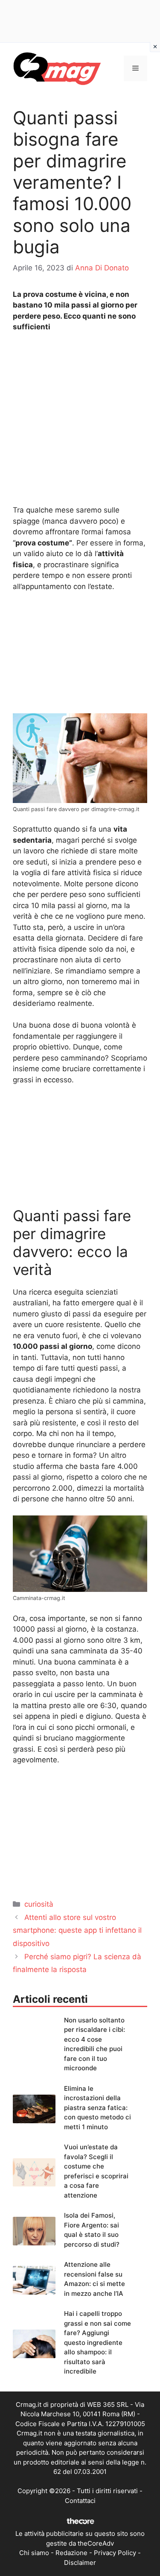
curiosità (39, 1904)
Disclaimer (80, 2563)
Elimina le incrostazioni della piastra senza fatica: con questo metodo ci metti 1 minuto (97, 2108)
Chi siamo (34, 2553)
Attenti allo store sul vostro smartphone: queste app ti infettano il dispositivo (77, 1930)
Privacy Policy (115, 2553)
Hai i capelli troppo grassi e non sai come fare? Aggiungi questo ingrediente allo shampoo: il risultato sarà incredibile (97, 2342)
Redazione (71, 2553)
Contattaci (80, 2501)
